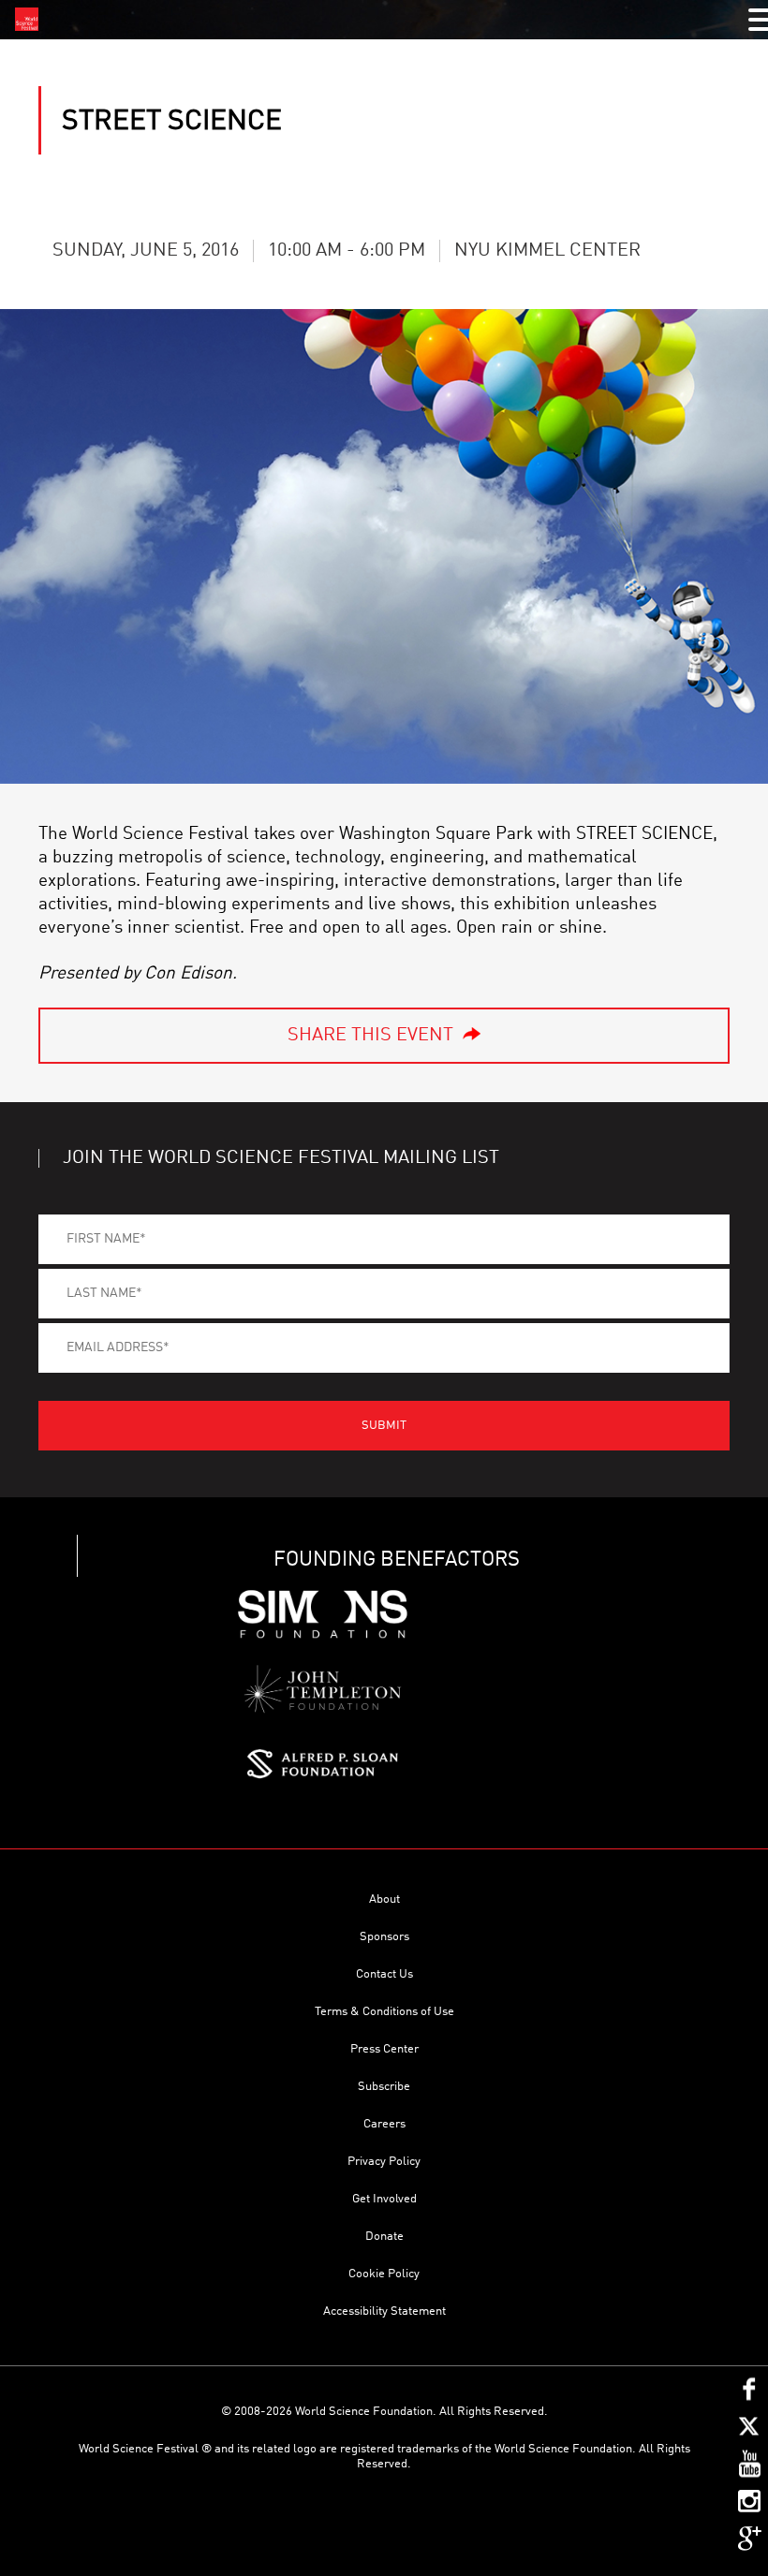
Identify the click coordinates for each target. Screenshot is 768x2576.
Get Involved (384, 2199)
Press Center (384, 2049)
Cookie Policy (384, 2274)
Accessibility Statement (384, 2311)
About (384, 1899)
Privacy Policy (384, 2162)
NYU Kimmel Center (547, 251)
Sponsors (384, 1937)
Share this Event (370, 1036)
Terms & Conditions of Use (384, 2012)
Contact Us (384, 1974)
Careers (384, 2124)
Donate (384, 2237)
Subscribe (384, 2087)
